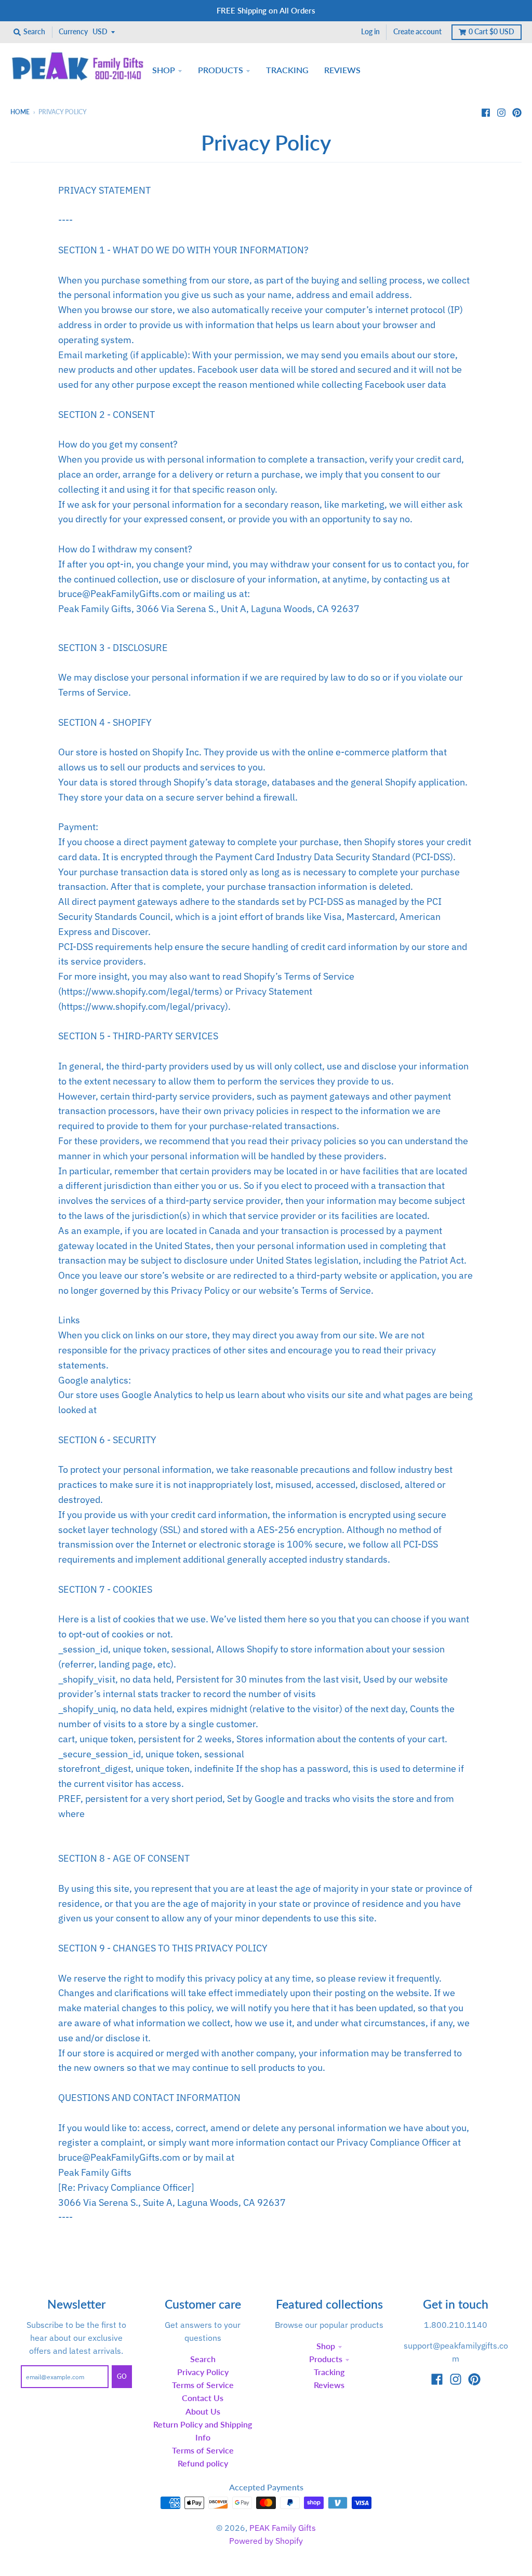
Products (326, 2359)
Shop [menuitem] (164, 70)
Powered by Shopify (266, 2541)
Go (122, 2376)
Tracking (329, 2372)
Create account (417, 32)
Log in (370, 32)
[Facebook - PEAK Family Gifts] (486, 112)
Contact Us (203, 2398)
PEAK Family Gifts (283, 2528)
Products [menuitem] (221, 70)
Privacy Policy (203, 2372)
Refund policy (203, 2463)
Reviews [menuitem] (342, 70)
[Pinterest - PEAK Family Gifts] (517, 112)
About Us (203, 2411)
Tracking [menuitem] (287, 70)
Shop (326, 2346)
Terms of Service (203, 2385)
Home (20, 112)
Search (203, 2359)
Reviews (329, 2385)
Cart (491, 32)
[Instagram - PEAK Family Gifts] (501, 112)
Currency (73, 32)
